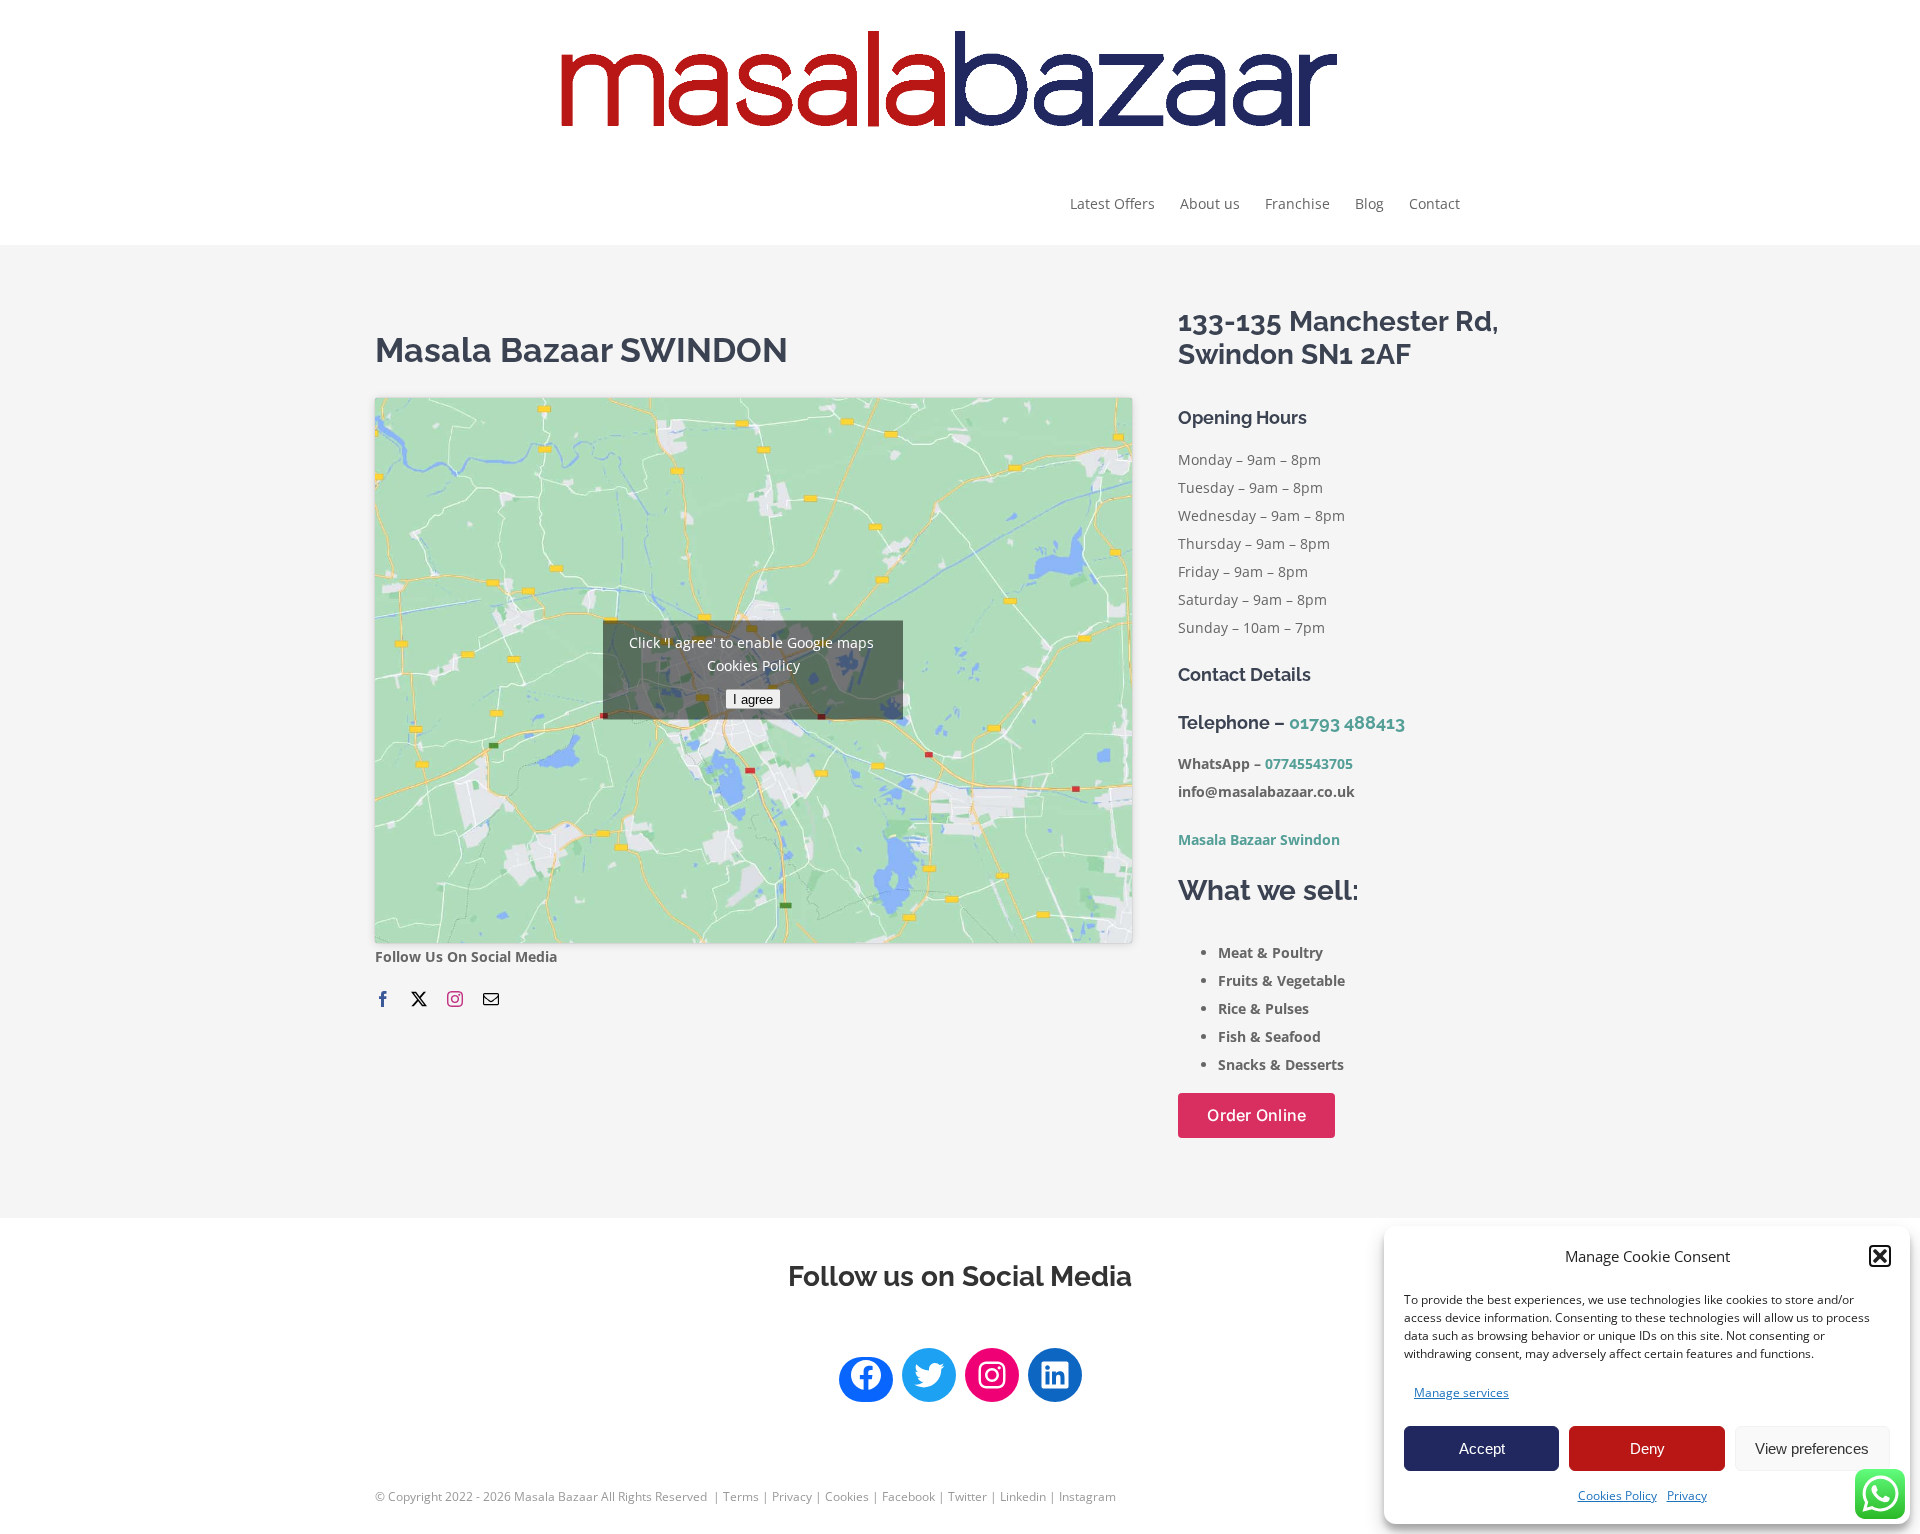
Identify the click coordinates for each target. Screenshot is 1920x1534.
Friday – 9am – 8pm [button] (1243, 571)
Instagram (1087, 1496)
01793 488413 (1347, 722)
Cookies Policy (1617, 1495)
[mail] (491, 999)
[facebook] (383, 999)
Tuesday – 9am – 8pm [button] (1250, 487)
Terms (741, 1496)
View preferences (1812, 1448)
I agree (753, 699)
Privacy (1687, 1495)
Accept (1482, 1448)
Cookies (847, 1496)
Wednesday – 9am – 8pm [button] (1261, 515)
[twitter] (419, 999)
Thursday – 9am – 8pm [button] (1254, 543)
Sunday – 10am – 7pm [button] (1251, 627)
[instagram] (455, 999)
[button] (1880, 1256)
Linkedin (1023, 1496)
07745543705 (1311, 763)
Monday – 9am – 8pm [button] (1249, 459)
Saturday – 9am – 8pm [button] (1252, 599)
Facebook (908, 1496)
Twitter (967, 1496)
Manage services (1461, 1392)
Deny (1647, 1448)
